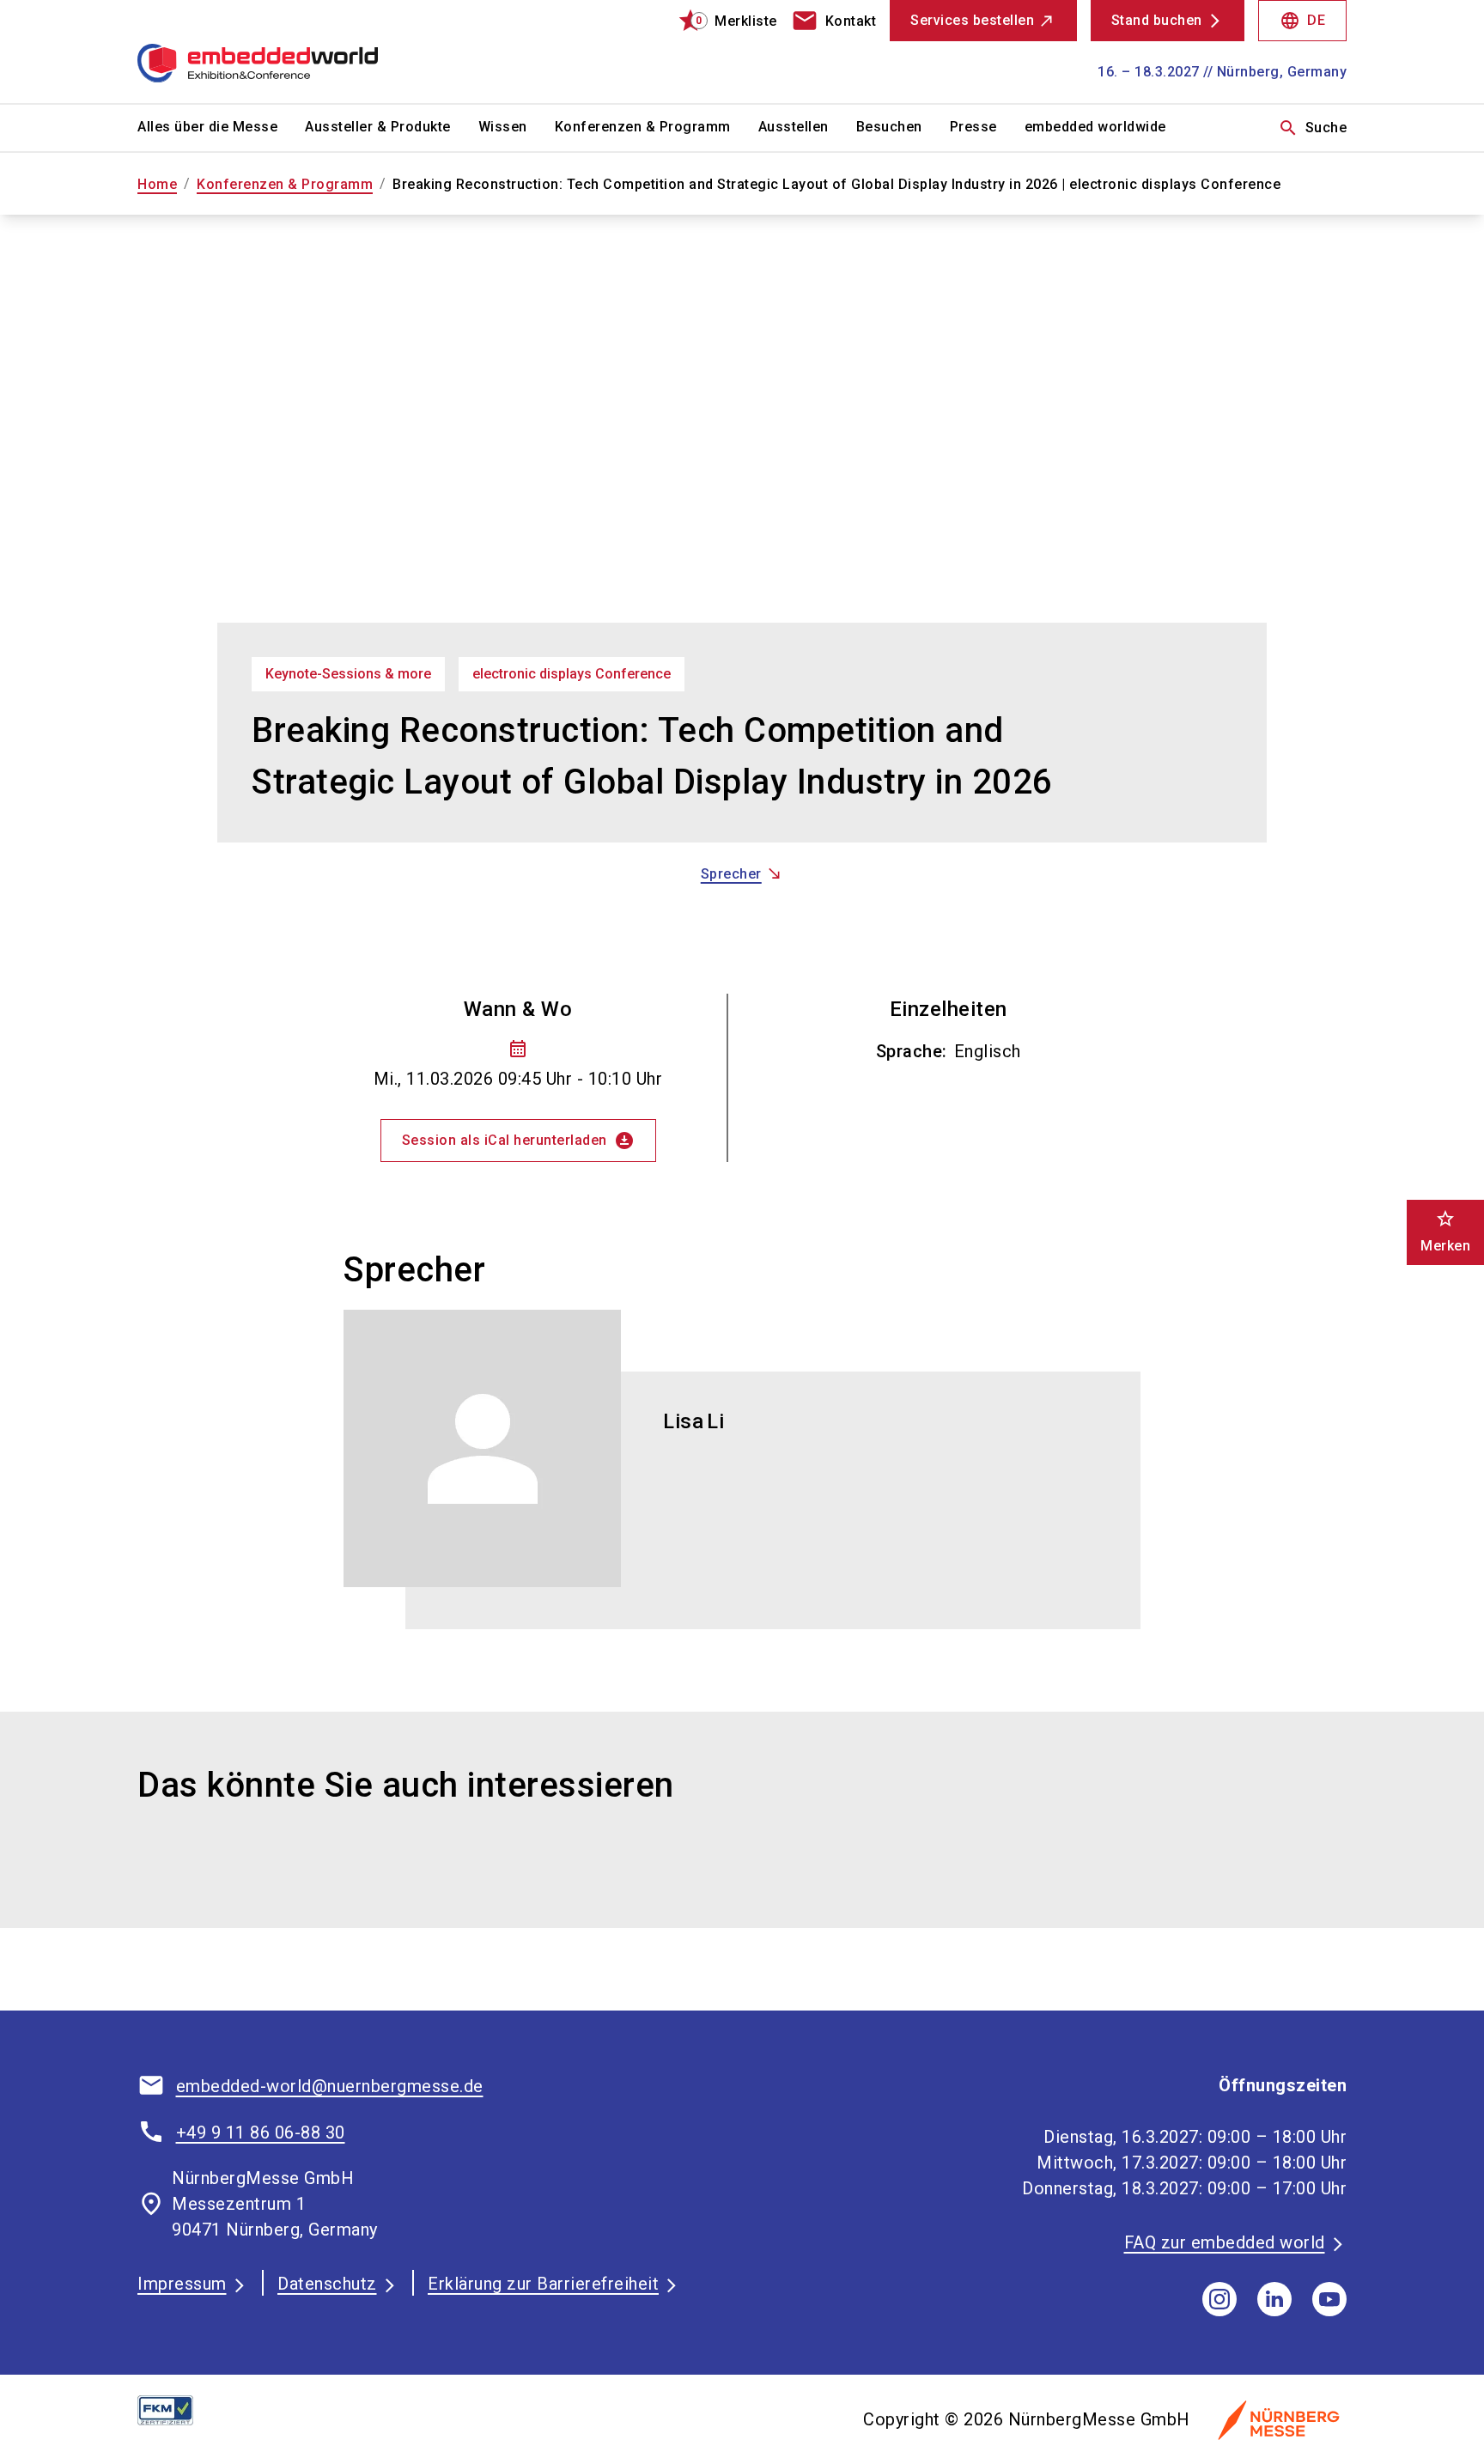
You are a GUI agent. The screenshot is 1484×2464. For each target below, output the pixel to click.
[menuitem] (221, 128)
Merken (1445, 1231)
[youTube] (1329, 2299)
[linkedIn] (1274, 2299)
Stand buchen (1157, 20)
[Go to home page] (278, 52)
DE (1302, 21)
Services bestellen (972, 20)
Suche (1313, 128)
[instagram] (1219, 2299)
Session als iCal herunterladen (518, 1141)
